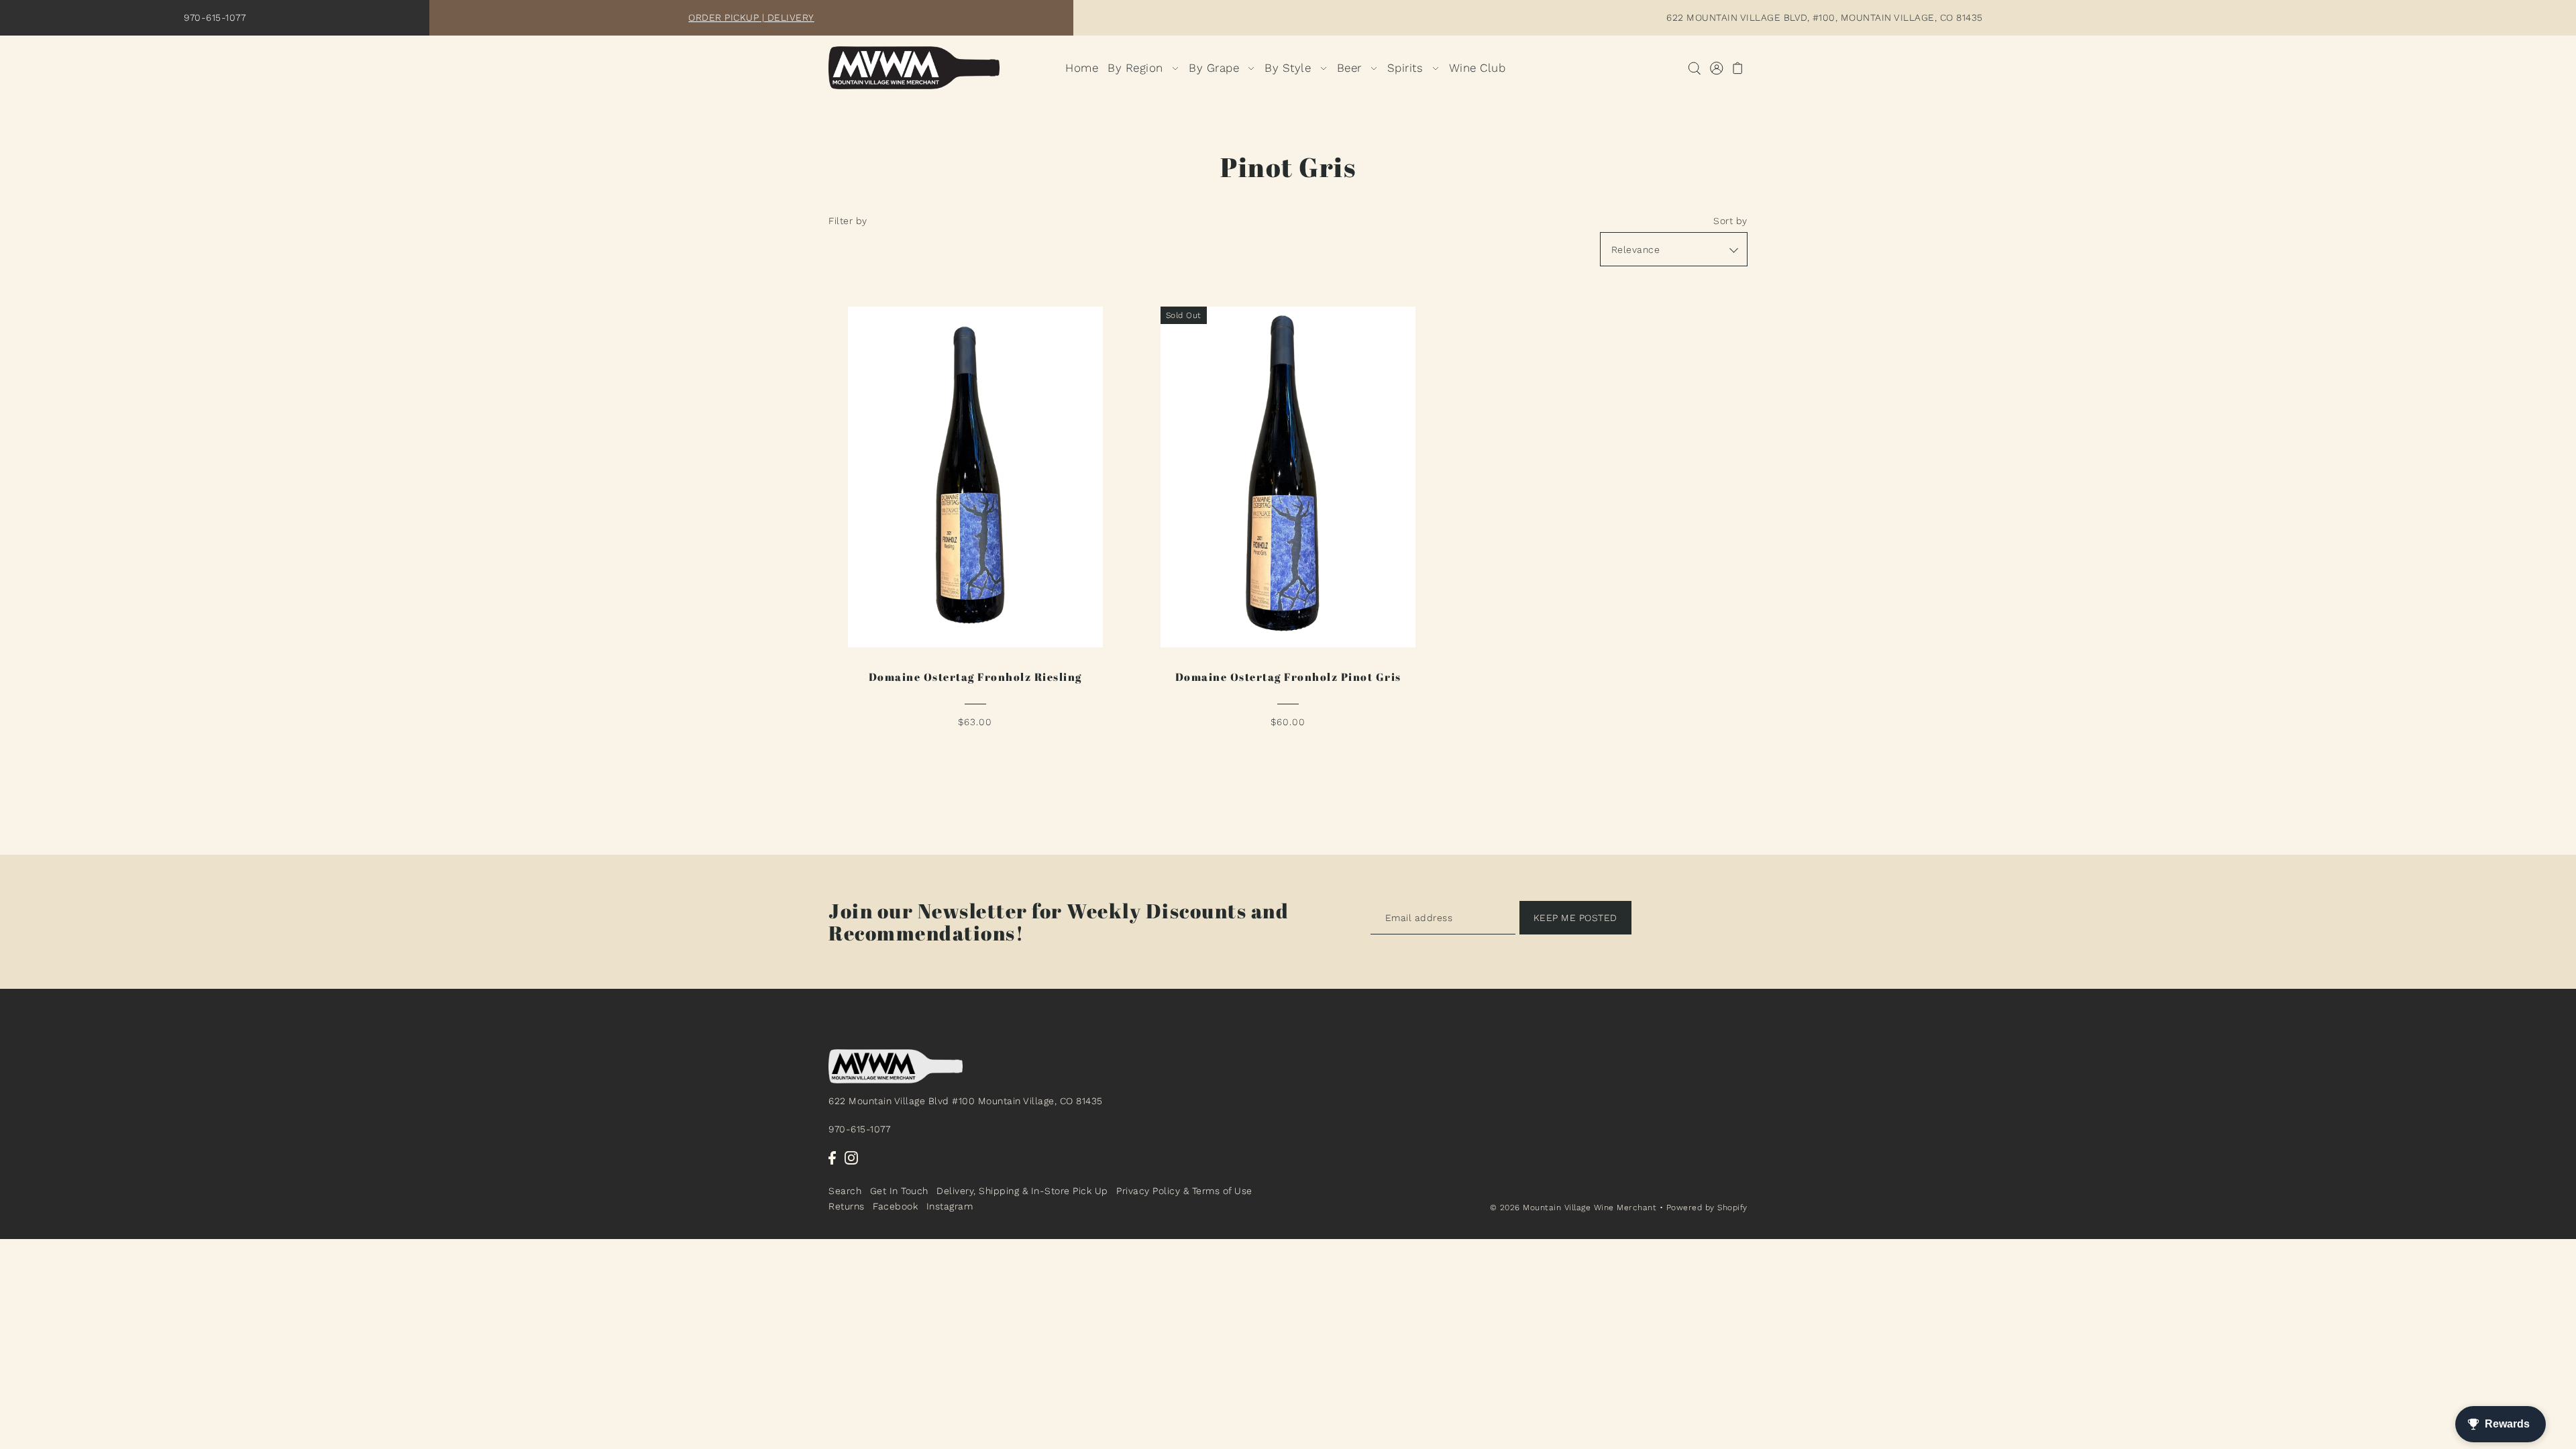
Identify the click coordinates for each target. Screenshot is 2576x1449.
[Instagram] (851, 1158)
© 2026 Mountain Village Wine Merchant (1573, 1207)
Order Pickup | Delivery (751, 17)
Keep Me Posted (1575, 918)
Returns (847, 1206)
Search (845, 1191)
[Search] (1694, 68)
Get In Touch (899, 1191)
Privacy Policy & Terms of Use (1184, 1191)
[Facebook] (832, 1158)
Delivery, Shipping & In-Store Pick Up (1022, 1191)
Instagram (950, 1206)
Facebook (895, 1206)
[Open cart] (1738, 68)
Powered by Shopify (1707, 1207)
